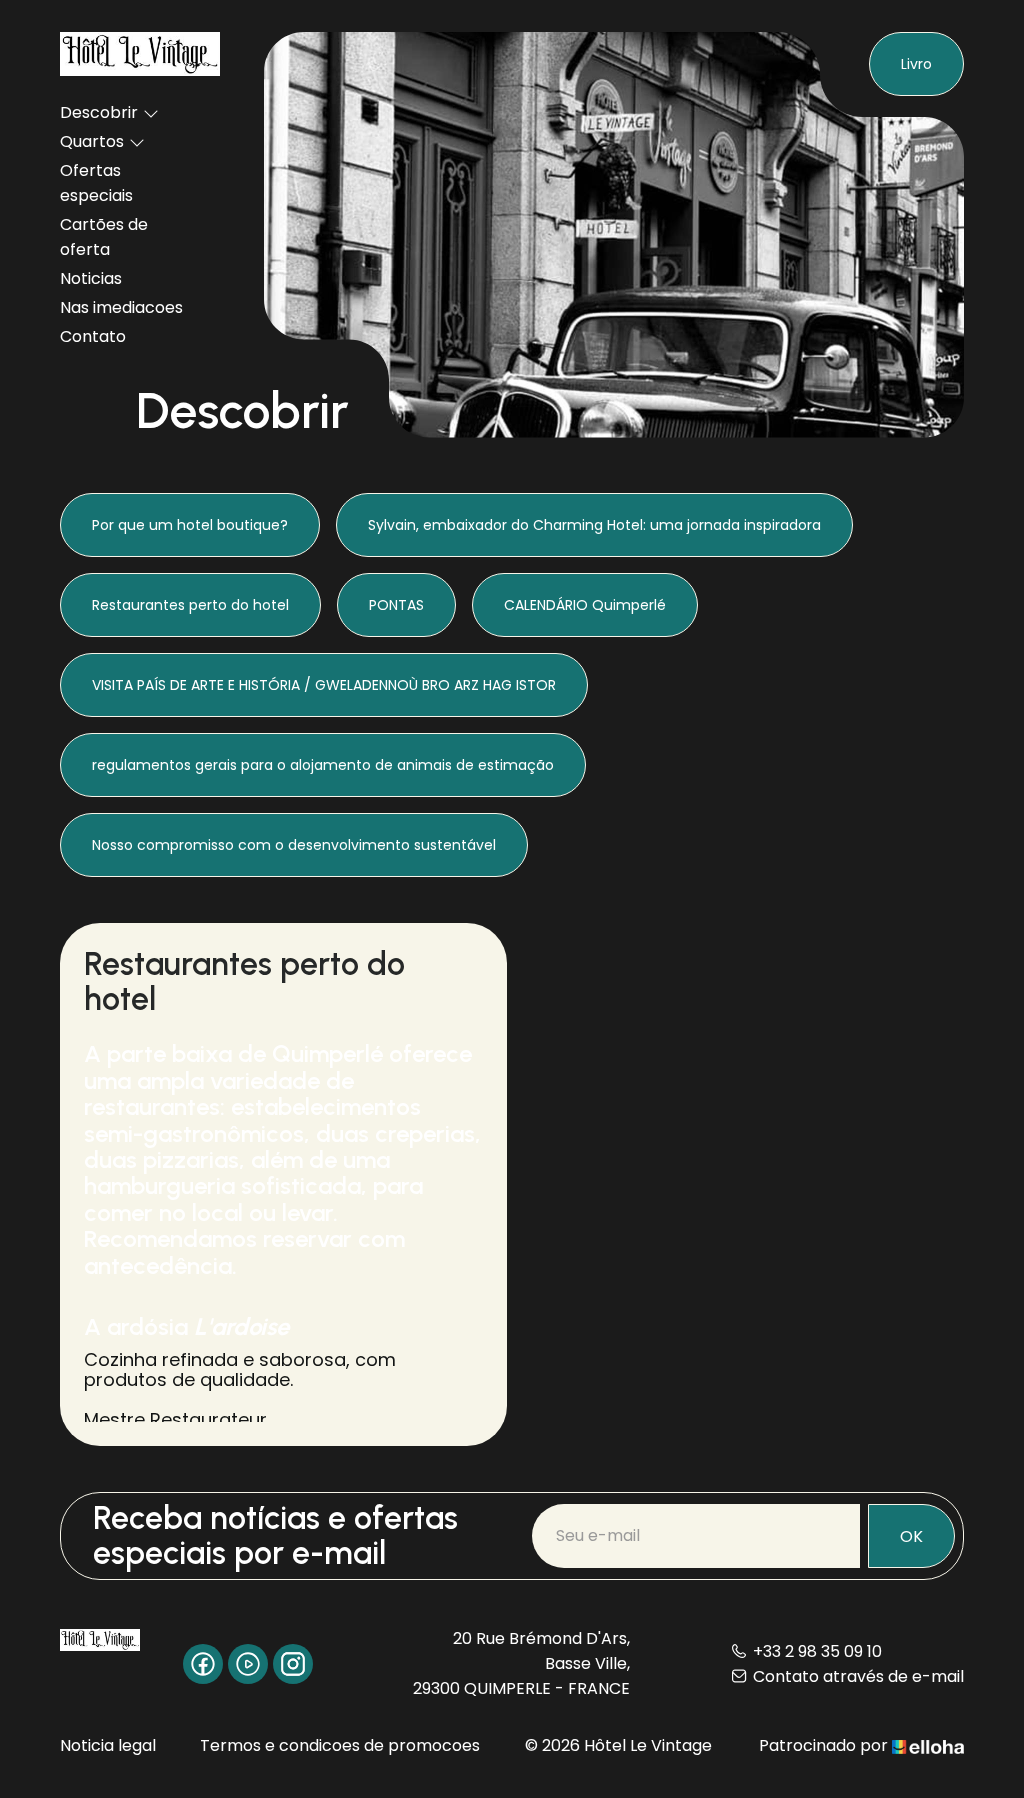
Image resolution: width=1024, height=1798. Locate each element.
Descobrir (99, 112)
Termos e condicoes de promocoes (340, 1745)
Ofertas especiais (96, 183)
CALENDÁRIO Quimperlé (585, 605)
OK (911, 1536)
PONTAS (396, 605)
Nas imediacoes (121, 307)
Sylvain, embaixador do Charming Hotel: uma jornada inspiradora (594, 525)
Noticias (91, 278)
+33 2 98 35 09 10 (817, 1651)
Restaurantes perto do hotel (190, 605)
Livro (916, 64)
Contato (93, 336)
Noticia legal (108, 1745)
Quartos (92, 141)
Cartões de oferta (104, 237)
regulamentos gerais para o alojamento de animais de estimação (323, 765)
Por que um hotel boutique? (190, 525)
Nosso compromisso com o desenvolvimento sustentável (294, 845)
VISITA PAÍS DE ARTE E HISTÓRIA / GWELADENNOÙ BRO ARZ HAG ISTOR (324, 685)
